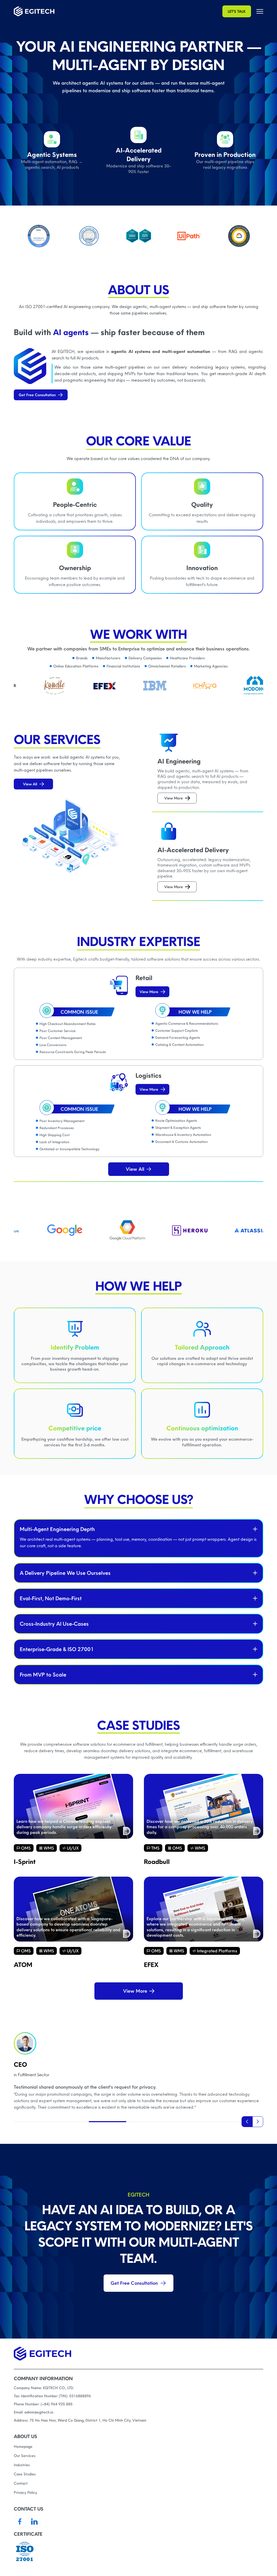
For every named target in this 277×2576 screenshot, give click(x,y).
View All (30, 784)
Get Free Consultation (37, 395)
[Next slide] (258, 2122)
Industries (22, 2465)
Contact (21, 2483)
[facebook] (20, 2522)
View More (174, 798)
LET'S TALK (237, 11)
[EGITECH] (34, 11)
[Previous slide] (247, 2122)
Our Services (25, 2456)
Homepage (23, 2446)
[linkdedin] (34, 2522)
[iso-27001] (138, 2552)
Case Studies (25, 2474)
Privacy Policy (25, 2492)
